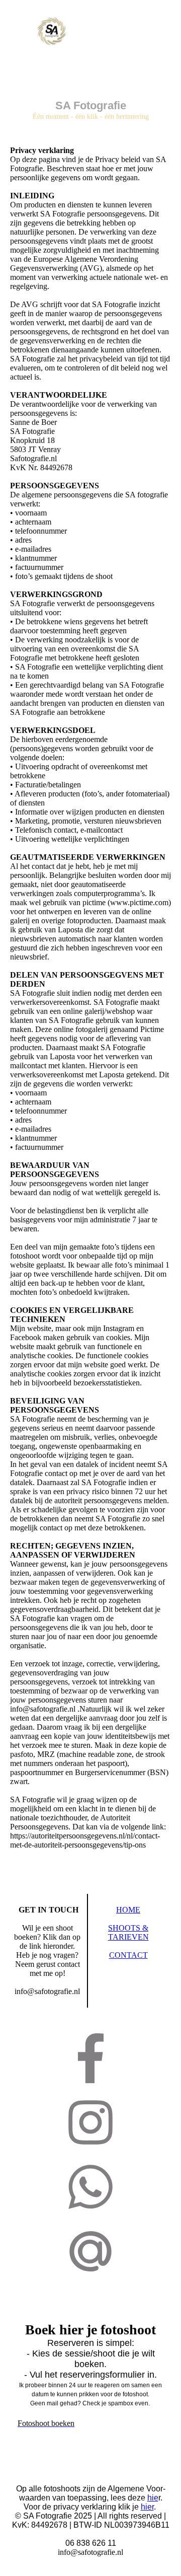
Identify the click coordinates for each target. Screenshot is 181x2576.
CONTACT (128, 1955)
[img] (52, 31)
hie (153, 2498)
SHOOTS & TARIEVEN (128, 1932)
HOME (128, 1910)
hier (147, 2507)
